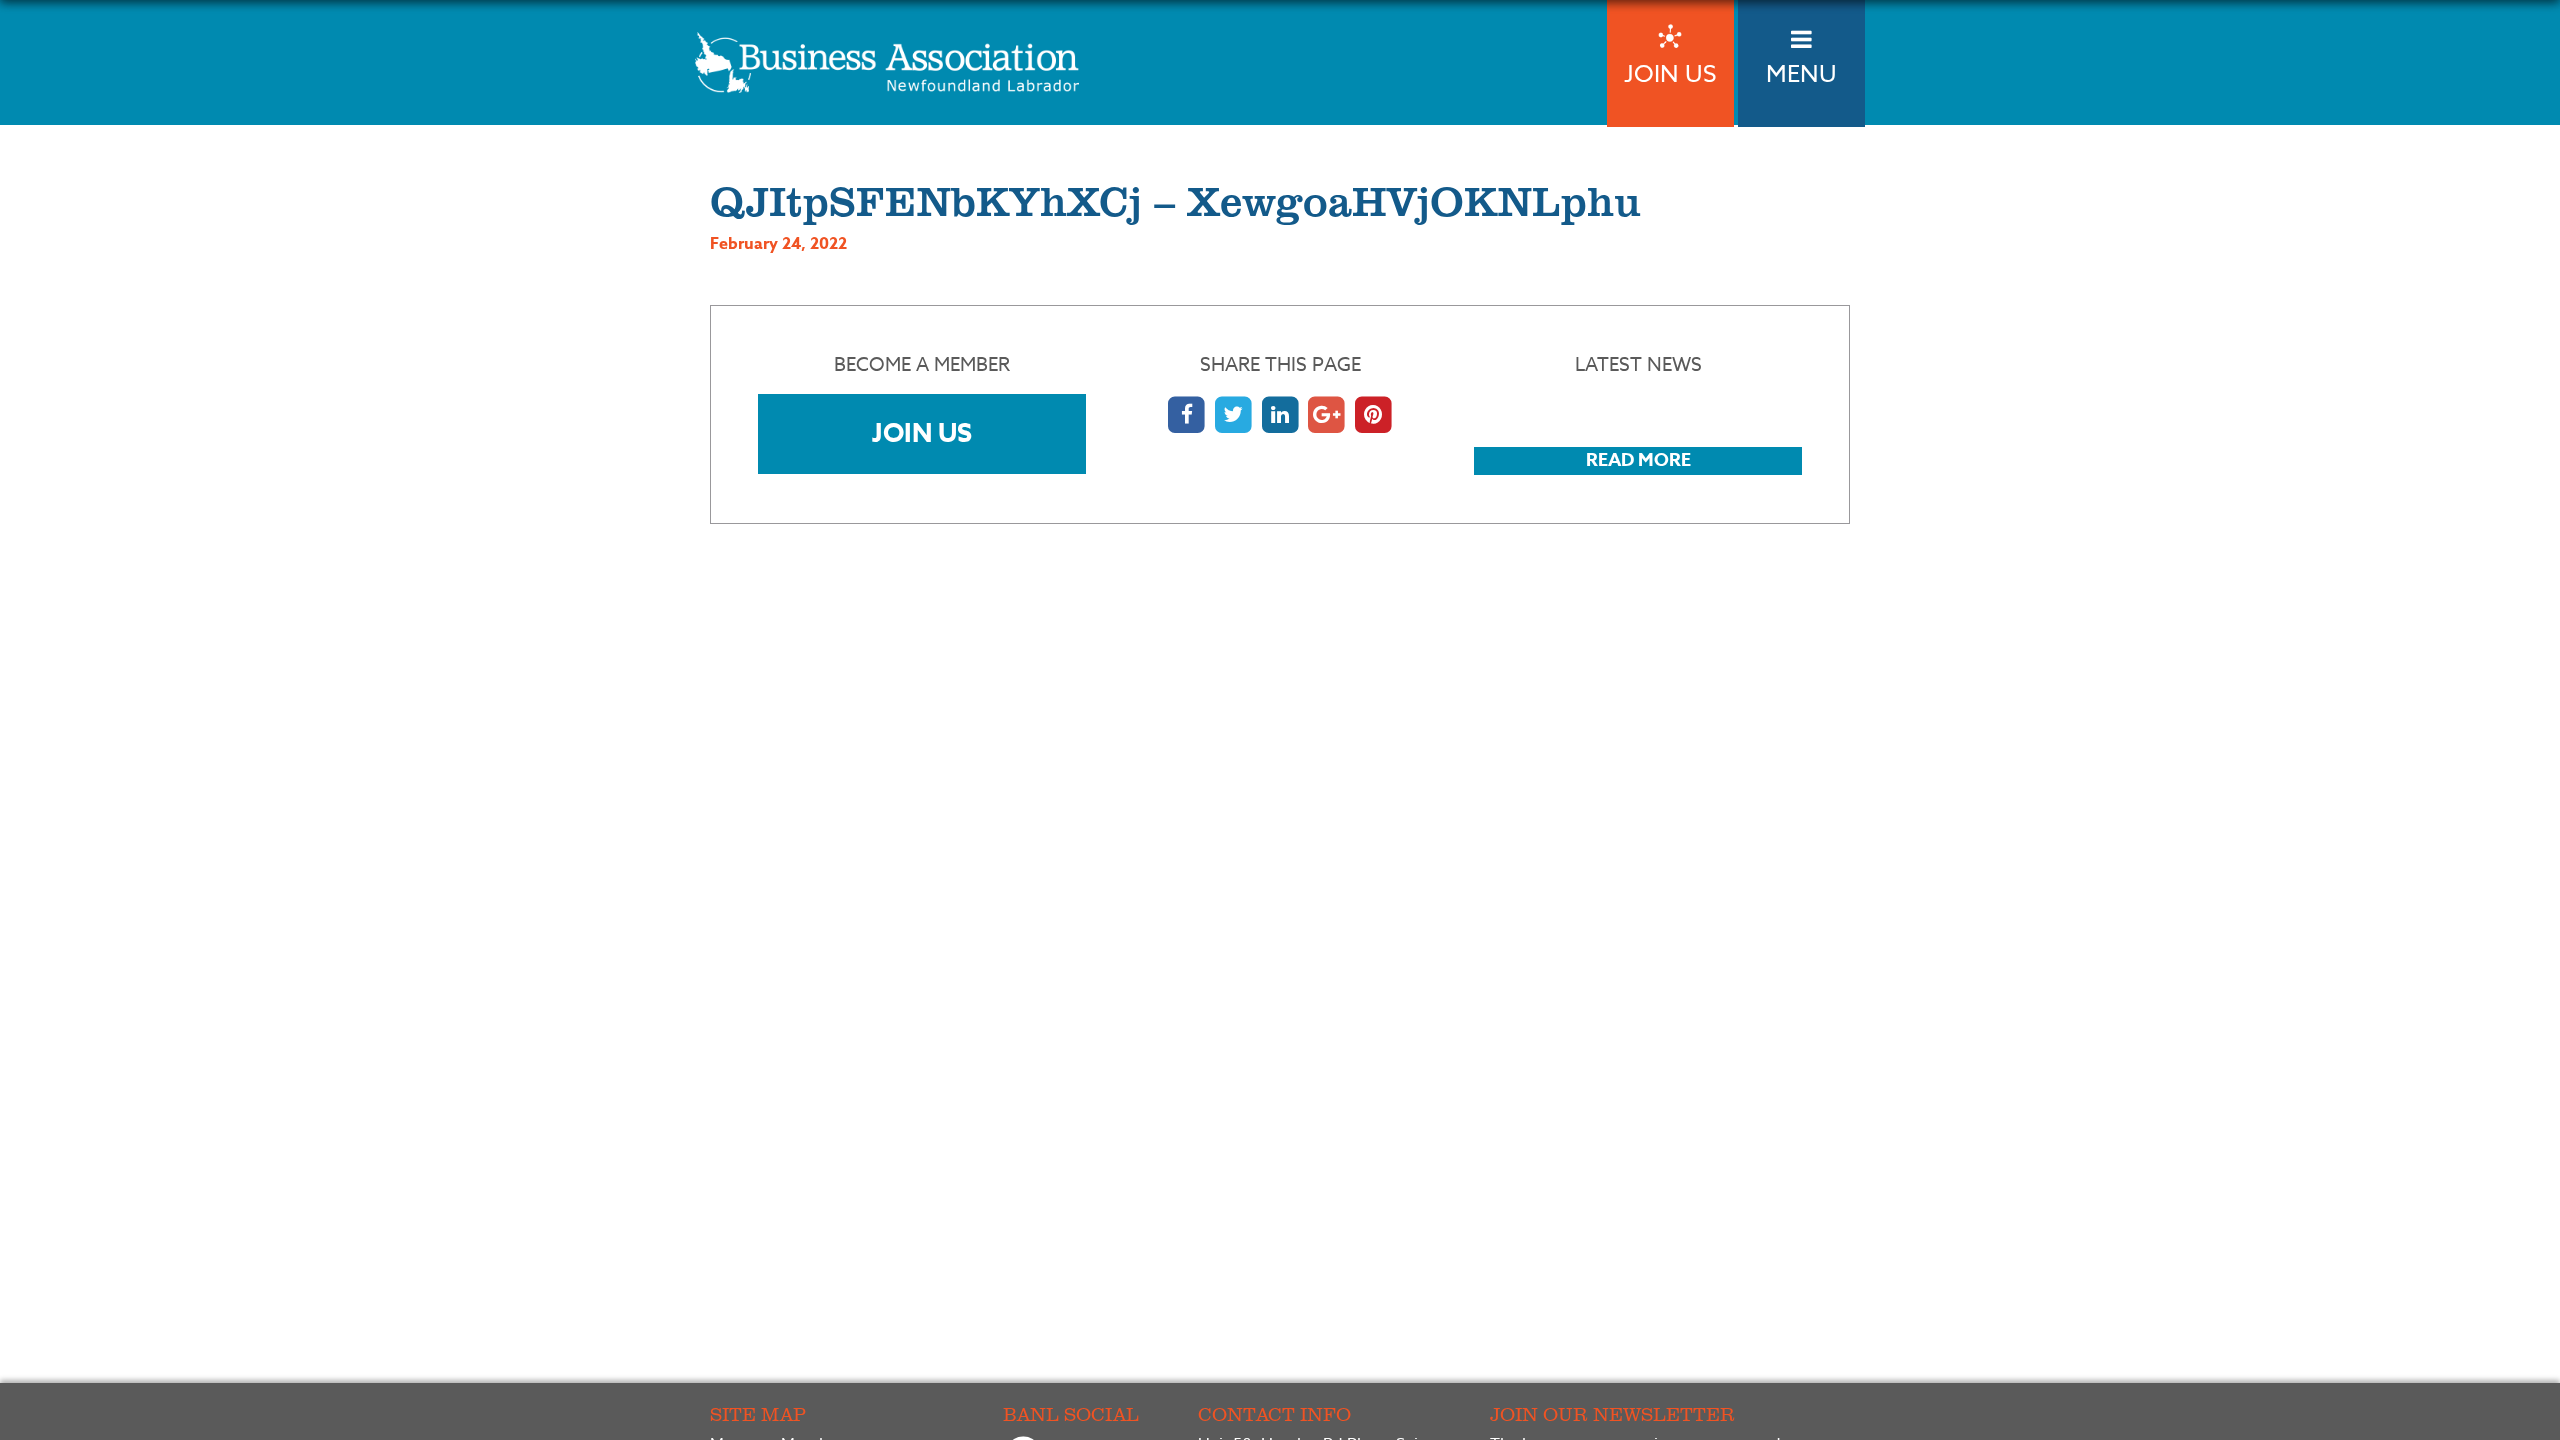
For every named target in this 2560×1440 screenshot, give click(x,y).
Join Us (922, 432)
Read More (1638, 460)
